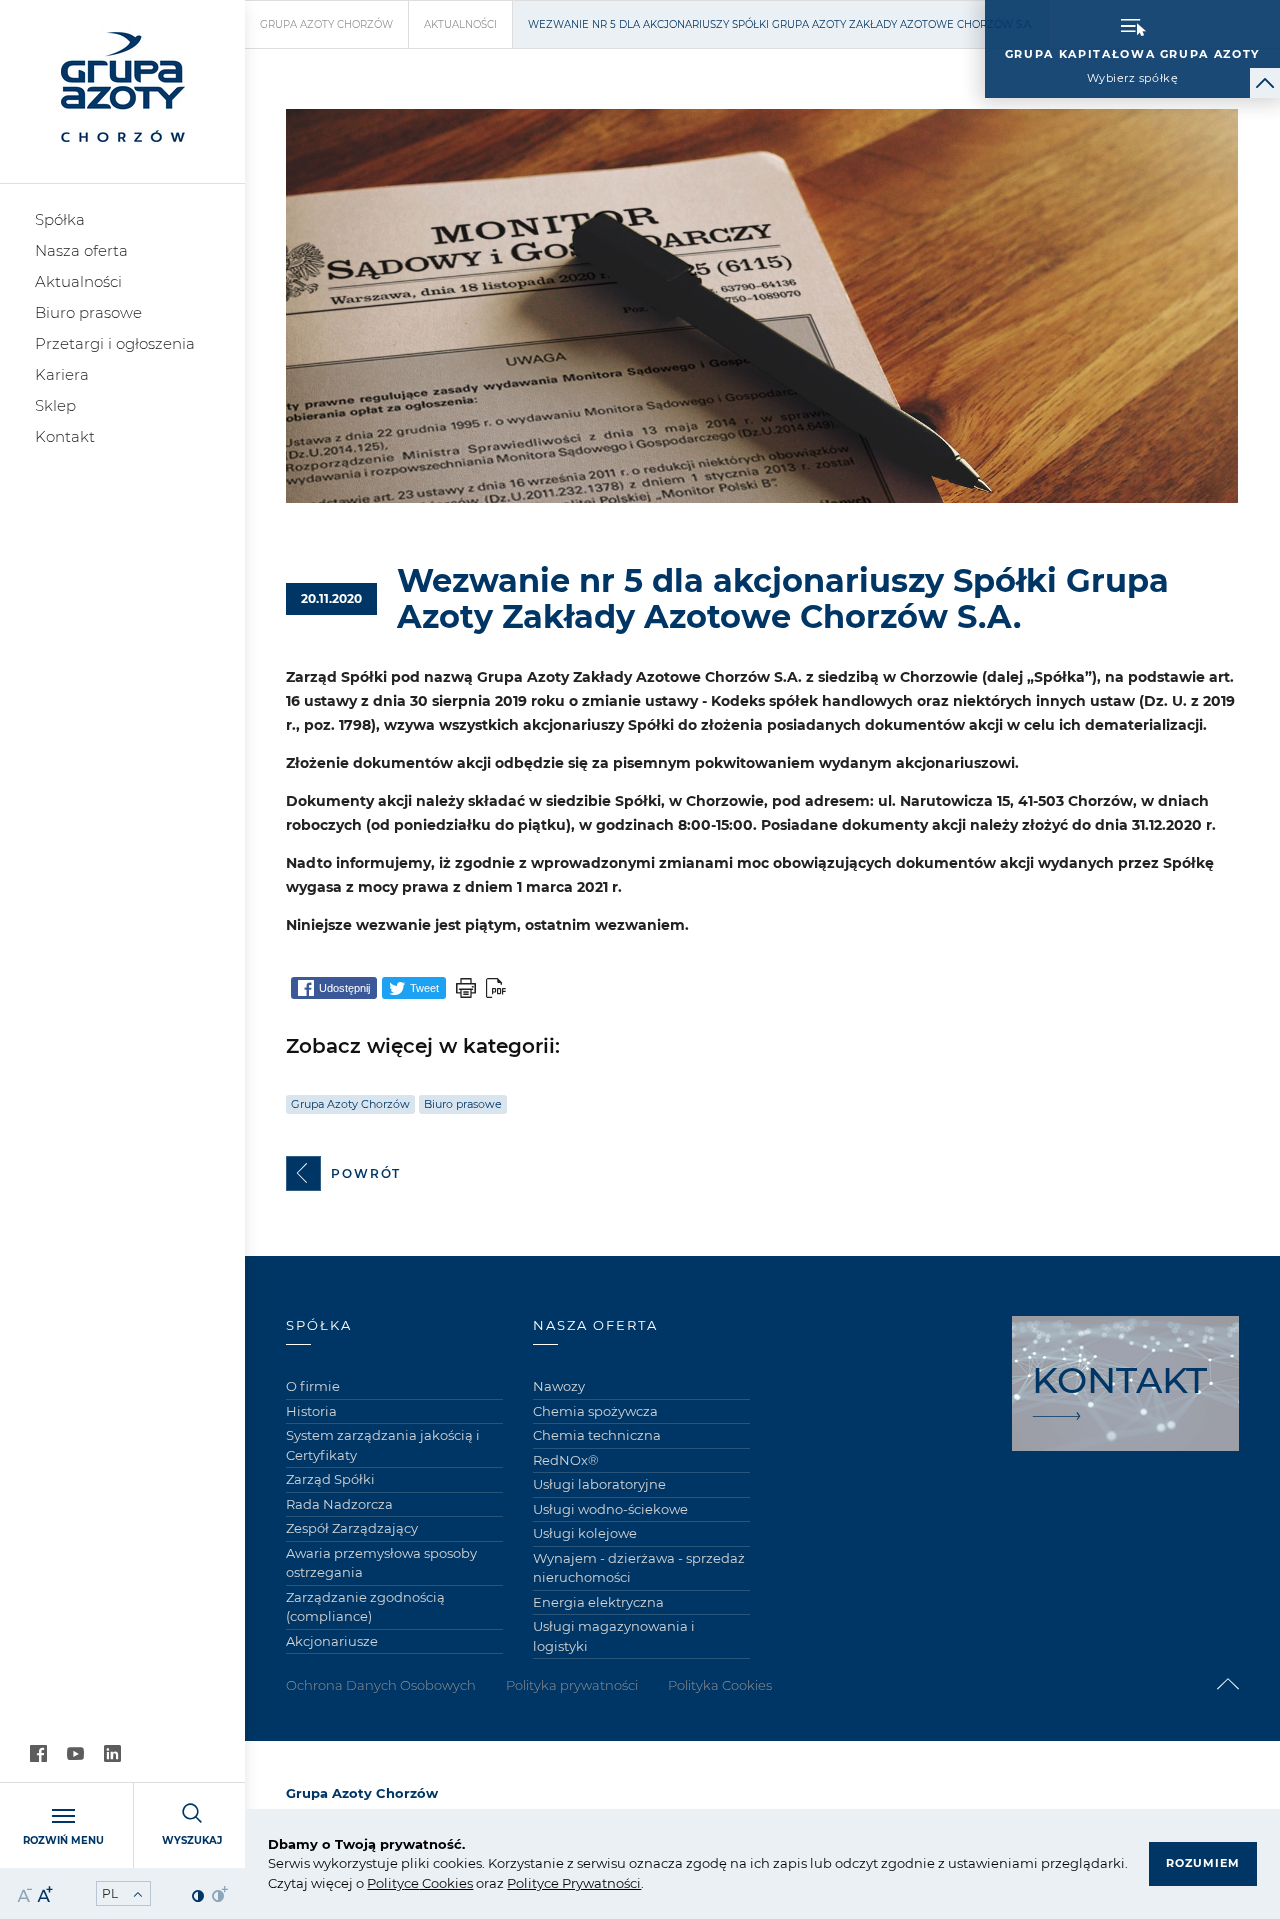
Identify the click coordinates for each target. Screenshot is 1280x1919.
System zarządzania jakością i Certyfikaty (383, 1445)
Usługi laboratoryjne (599, 1484)
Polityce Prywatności (574, 1883)
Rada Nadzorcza (339, 1504)
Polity (385, 1883)
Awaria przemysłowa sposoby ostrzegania (381, 1563)
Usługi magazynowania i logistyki (614, 1636)
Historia (311, 1411)
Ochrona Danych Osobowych (381, 1685)
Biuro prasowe (88, 312)
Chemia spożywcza (595, 1411)
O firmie (313, 1386)
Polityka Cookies (720, 1685)
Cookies (446, 1883)
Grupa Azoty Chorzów (326, 24)
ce (411, 1883)
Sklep (55, 405)
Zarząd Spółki (330, 1479)
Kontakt (65, 436)
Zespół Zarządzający (352, 1528)
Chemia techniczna (597, 1435)
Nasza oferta (81, 250)
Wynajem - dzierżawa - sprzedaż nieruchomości (639, 1568)
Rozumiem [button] (1203, 1863)
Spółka (60, 219)
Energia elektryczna (598, 1602)
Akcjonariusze (332, 1641)
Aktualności (78, 281)
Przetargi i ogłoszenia (115, 343)
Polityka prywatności (572, 1685)
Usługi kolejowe (585, 1533)
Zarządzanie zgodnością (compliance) (365, 1607)
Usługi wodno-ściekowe (610, 1509)
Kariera (62, 374)
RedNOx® (566, 1460)
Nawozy (559, 1386)
